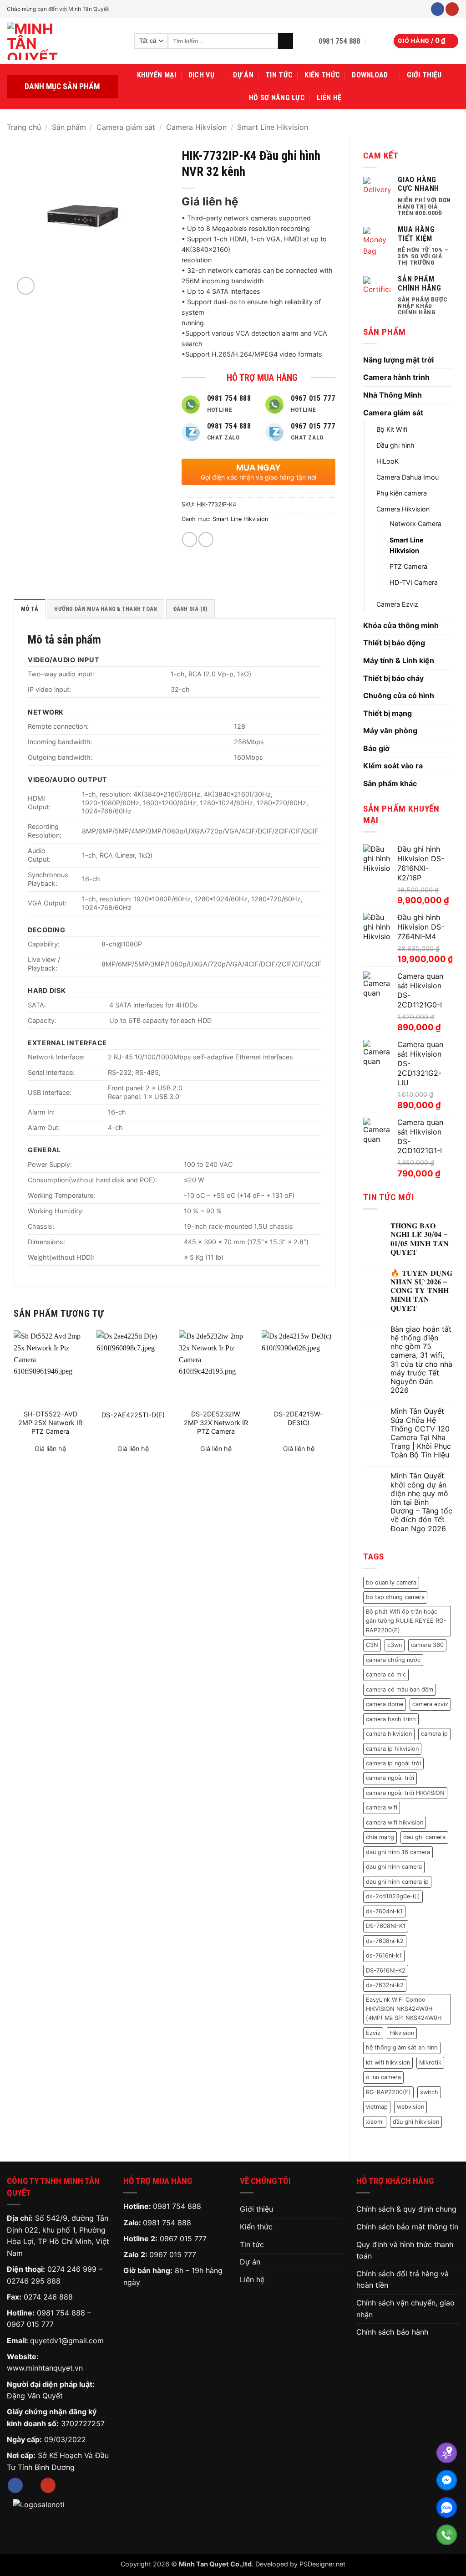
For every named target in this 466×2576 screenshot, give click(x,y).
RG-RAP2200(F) (388, 2092)
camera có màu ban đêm (400, 1689)
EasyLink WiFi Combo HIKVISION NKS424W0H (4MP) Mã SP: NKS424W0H (404, 2009)
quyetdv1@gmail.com (67, 2341)
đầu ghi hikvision (416, 2122)
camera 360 (427, 1645)
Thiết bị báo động (394, 643)
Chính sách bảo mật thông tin (407, 2227)
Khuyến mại (157, 75)
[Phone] (447, 2535)
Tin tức (279, 75)
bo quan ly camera (391, 1582)
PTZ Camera (408, 566)
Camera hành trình (396, 377)
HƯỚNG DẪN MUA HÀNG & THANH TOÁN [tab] (106, 609)
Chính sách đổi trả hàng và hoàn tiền (403, 2280)
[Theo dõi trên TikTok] (32, 2485)
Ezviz (373, 2033)
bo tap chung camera (395, 1597)
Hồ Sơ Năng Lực (277, 98)
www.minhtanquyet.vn (45, 2368)
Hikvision (402, 2033)
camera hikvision (389, 1734)
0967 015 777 (30, 2324)
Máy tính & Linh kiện (399, 660)
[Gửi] (286, 41)
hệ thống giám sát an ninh (402, 2047)
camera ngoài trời (390, 1778)
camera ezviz (430, 1704)
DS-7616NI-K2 (386, 1970)
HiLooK (387, 461)
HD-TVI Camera (414, 582)
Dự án (243, 75)
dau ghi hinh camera (394, 1867)
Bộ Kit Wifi (392, 429)
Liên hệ (329, 98)
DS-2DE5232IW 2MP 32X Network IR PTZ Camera (216, 1422)
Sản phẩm (69, 127)
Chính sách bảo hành (392, 2332)
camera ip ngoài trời (393, 1763)
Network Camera (415, 524)
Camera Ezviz (397, 604)
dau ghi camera (424, 1837)
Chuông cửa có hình (399, 695)
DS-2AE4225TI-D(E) (133, 1415)
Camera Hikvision (196, 127)
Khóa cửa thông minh (401, 625)
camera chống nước (393, 1660)
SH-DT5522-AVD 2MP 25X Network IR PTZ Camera (50, 1422)
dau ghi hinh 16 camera (398, 1852)
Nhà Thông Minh (393, 395)
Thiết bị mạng (387, 713)
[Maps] (447, 2453)
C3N (372, 1645)
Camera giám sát (126, 127)
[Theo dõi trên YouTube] (452, 9)
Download (370, 75)
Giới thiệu (424, 75)
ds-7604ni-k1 (384, 1911)
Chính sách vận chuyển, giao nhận (405, 2309)
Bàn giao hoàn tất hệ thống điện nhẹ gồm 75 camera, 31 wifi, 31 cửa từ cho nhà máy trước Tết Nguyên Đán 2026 (421, 1360)
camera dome (385, 1704)
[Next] (335, 1399)
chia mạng (380, 1837)
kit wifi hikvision (388, 2062)
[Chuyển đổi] (447, 360)
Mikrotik (430, 2062)
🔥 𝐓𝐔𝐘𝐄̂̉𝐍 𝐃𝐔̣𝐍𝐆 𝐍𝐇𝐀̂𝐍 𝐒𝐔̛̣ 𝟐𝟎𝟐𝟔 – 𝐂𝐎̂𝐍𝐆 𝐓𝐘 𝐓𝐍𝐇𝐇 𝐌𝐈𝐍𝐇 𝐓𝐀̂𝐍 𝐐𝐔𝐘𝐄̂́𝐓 (421, 1291)
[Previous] (14, 1399)
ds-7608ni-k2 (385, 1941)
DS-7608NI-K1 (386, 1926)
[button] (377, 41)
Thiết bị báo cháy (393, 678)
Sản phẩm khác (390, 783)
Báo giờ (376, 748)
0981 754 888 (61, 2313)
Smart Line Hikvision (273, 127)
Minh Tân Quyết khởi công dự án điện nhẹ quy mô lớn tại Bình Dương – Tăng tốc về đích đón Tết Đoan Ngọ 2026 (421, 1502)
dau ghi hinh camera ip (397, 1882)
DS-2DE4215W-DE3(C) (299, 1418)
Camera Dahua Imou (408, 477)
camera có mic (386, 1674)
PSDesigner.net (322, 2564)
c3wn (395, 1645)
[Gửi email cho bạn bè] (206, 539)
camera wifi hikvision (395, 1822)
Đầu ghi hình (395, 445)
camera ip (434, 1734)
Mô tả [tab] (30, 609)
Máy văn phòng (390, 731)
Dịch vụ (201, 75)
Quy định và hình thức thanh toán (405, 2250)
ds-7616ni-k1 (384, 1955)
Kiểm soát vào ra (393, 766)
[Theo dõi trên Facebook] (438, 9)
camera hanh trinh (391, 1719)
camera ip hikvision (392, 1749)
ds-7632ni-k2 (385, 1985)
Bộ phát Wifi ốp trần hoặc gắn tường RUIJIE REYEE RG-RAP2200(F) (406, 1621)
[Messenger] (447, 2480)
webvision (410, 2107)
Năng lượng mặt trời (398, 360)
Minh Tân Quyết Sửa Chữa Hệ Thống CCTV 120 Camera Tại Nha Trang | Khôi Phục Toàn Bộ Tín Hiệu (421, 1433)
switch (429, 2092)
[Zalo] (447, 2507)
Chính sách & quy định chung (406, 2209)
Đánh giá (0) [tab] (190, 609)
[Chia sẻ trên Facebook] (190, 539)
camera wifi (382, 1807)
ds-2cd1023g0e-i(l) (393, 1896)
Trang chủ (24, 127)
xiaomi (375, 2122)
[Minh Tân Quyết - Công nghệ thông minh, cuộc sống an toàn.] (64, 41)
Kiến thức (322, 75)
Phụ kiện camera (402, 493)
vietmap (377, 2107)
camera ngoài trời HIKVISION (405, 1793)
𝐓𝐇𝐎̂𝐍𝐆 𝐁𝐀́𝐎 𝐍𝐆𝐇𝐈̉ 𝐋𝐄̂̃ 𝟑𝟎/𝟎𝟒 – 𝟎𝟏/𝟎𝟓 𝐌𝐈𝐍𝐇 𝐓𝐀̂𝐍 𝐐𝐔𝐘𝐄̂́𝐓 (420, 1239)
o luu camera (383, 2077)
